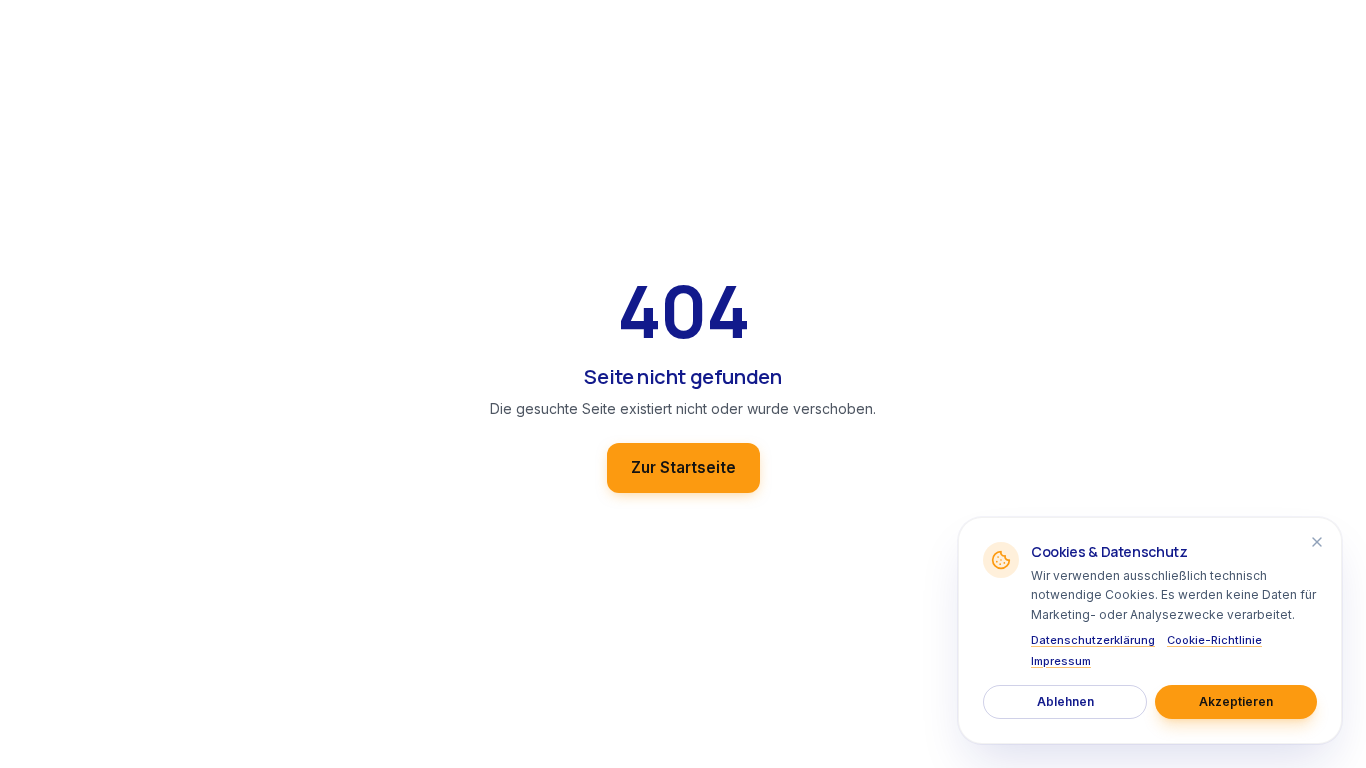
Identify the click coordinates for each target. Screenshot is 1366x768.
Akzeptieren (1236, 701)
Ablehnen (1065, 701)
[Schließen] (1317, 542)
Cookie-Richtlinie (1214, 640)
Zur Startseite (683, 467)
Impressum (1061, 661)
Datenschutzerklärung (1093, 640)
